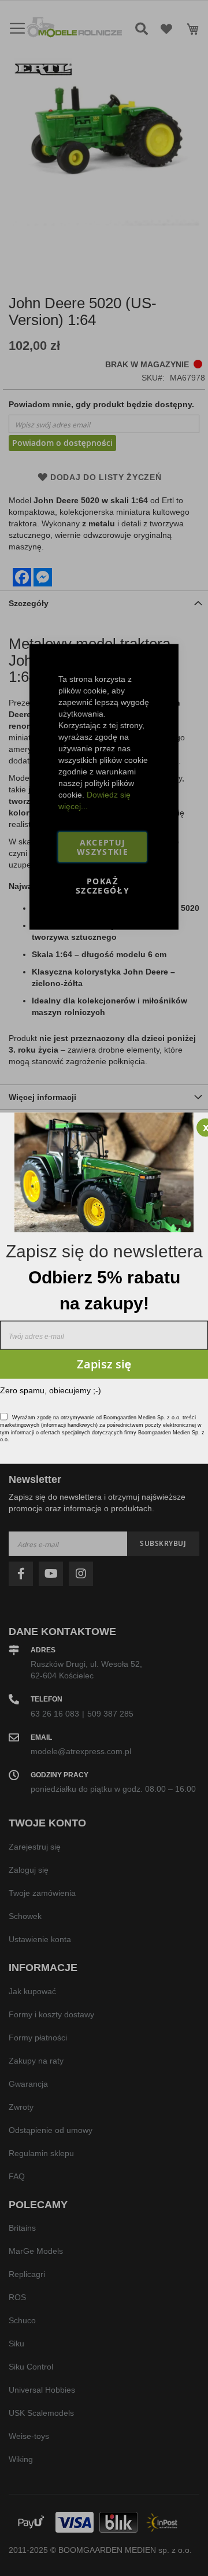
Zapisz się (104, 1363)
